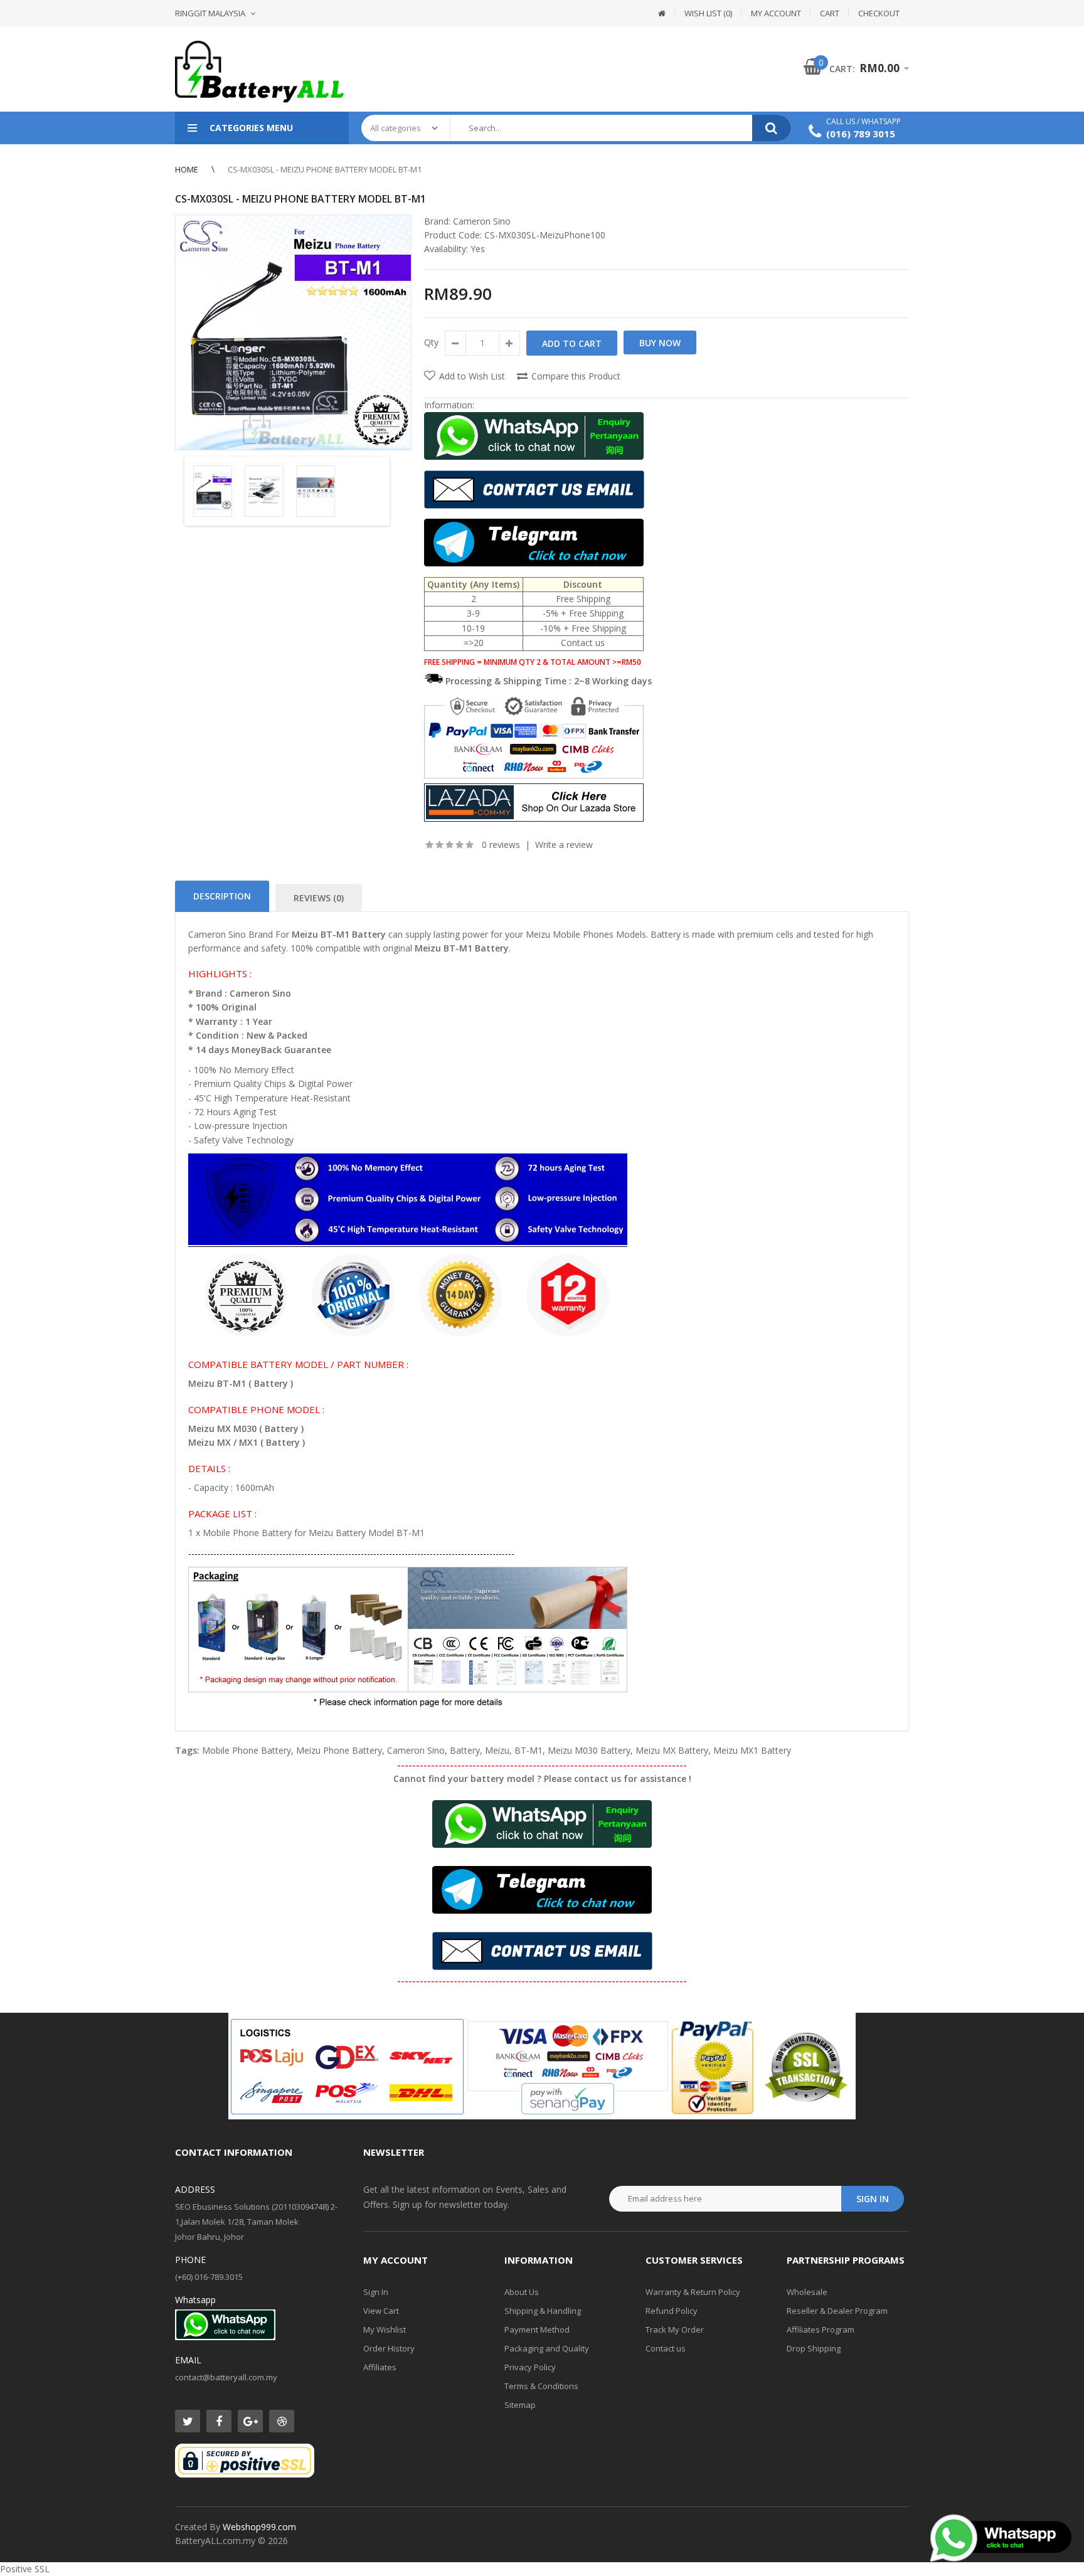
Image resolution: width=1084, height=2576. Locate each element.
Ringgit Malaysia (210, 13)
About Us (522, 2292)
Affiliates (380, 2367)
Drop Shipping (814, 2348)
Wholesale (807, 2292)
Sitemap (520, 2405)
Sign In (376, 2292)
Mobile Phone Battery (247, 1750)
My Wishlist (385, 2330)
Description (222, 896)
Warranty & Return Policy (693, 2292)
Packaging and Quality (547, 2348)
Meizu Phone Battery (339, 1750)
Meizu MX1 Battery (752, 1750)
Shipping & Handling (543, 2311)
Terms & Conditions (541, 2386)
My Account (776, 13)
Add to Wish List (472, 376)
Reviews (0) (319, 898)
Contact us (666, 2348)
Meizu (497, 1750)
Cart (830, 13)
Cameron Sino (482, 221)
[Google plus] (250, 2421)
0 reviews (501, 845)
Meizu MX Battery (672, 1750)
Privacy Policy (530, 2367)
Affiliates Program (821, 2330)
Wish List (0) (708, 13)
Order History (389, 2348)
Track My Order (675, 2330)
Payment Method (537, 2330)
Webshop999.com (259, 2527)
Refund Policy (672, 2311)
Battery (465, 1750)
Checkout (879, 13)
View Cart (381, 2311)
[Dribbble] (282, 2421)
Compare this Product (576, 376)
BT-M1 (529, 1750)
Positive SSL (25, 2569)
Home (187, 169)
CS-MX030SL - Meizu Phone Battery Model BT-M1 (325, 169)
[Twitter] (188, 2421)
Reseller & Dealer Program (837, 2311)
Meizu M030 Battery (589, 1750)
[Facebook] (219, 2421)
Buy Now (660, 343)
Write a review (564, 845)
